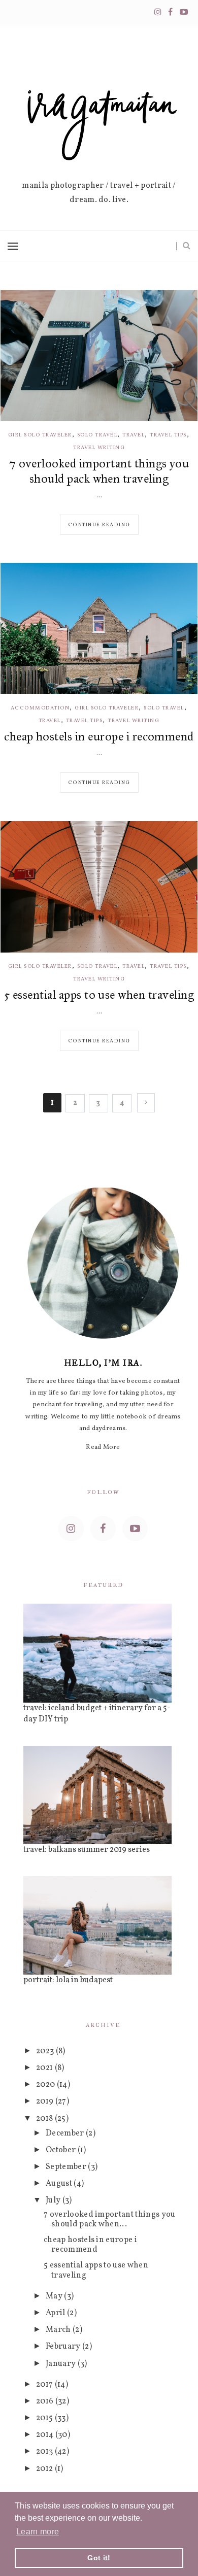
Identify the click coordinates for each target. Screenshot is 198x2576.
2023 (46, 2051)
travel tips (168, 435)
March (59, 2330)
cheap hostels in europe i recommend (99, 736)
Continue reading (99, 525)
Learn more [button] (38, 2532)
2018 (45, 2119)
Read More (103, 1447)
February (64, 2347)
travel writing (99, 448)
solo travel (97, 435)
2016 (46, 2401)
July (54, 2200)
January (62, 2364)
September (67, 2167)
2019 (46, 2102)
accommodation (40, 708)
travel (134, 435)
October (62, 2150)
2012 (45, 2469)
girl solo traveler (40, 435)
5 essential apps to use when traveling (99, 995)
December (66, 2133)
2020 (46, 2085)
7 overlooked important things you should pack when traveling (99, 471)
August (60, 2184)
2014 (46, 2435)
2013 (45, 2452)
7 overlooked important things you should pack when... (110, 2219)
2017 (45, 2385)
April (56, 2313)
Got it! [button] (99, 2558)
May (55, 2296)
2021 (45, 2068)
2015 (45, 2418)
